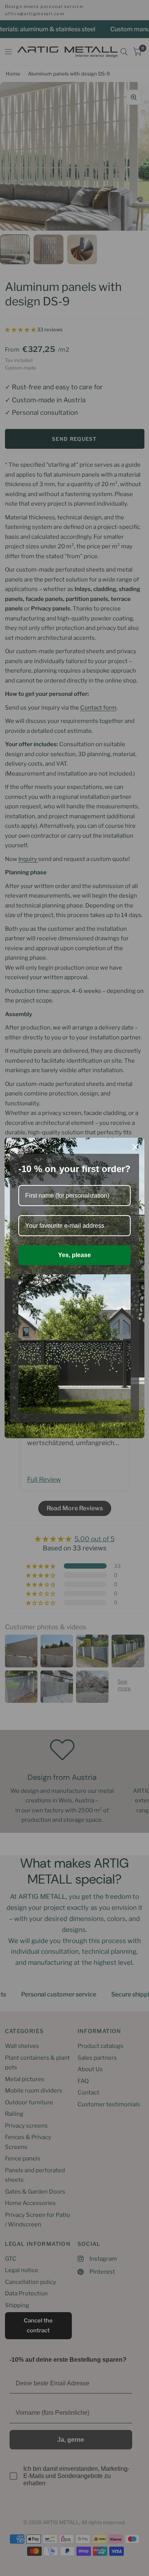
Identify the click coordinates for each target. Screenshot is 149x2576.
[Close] (135, 1147)
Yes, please (74, 1255)
